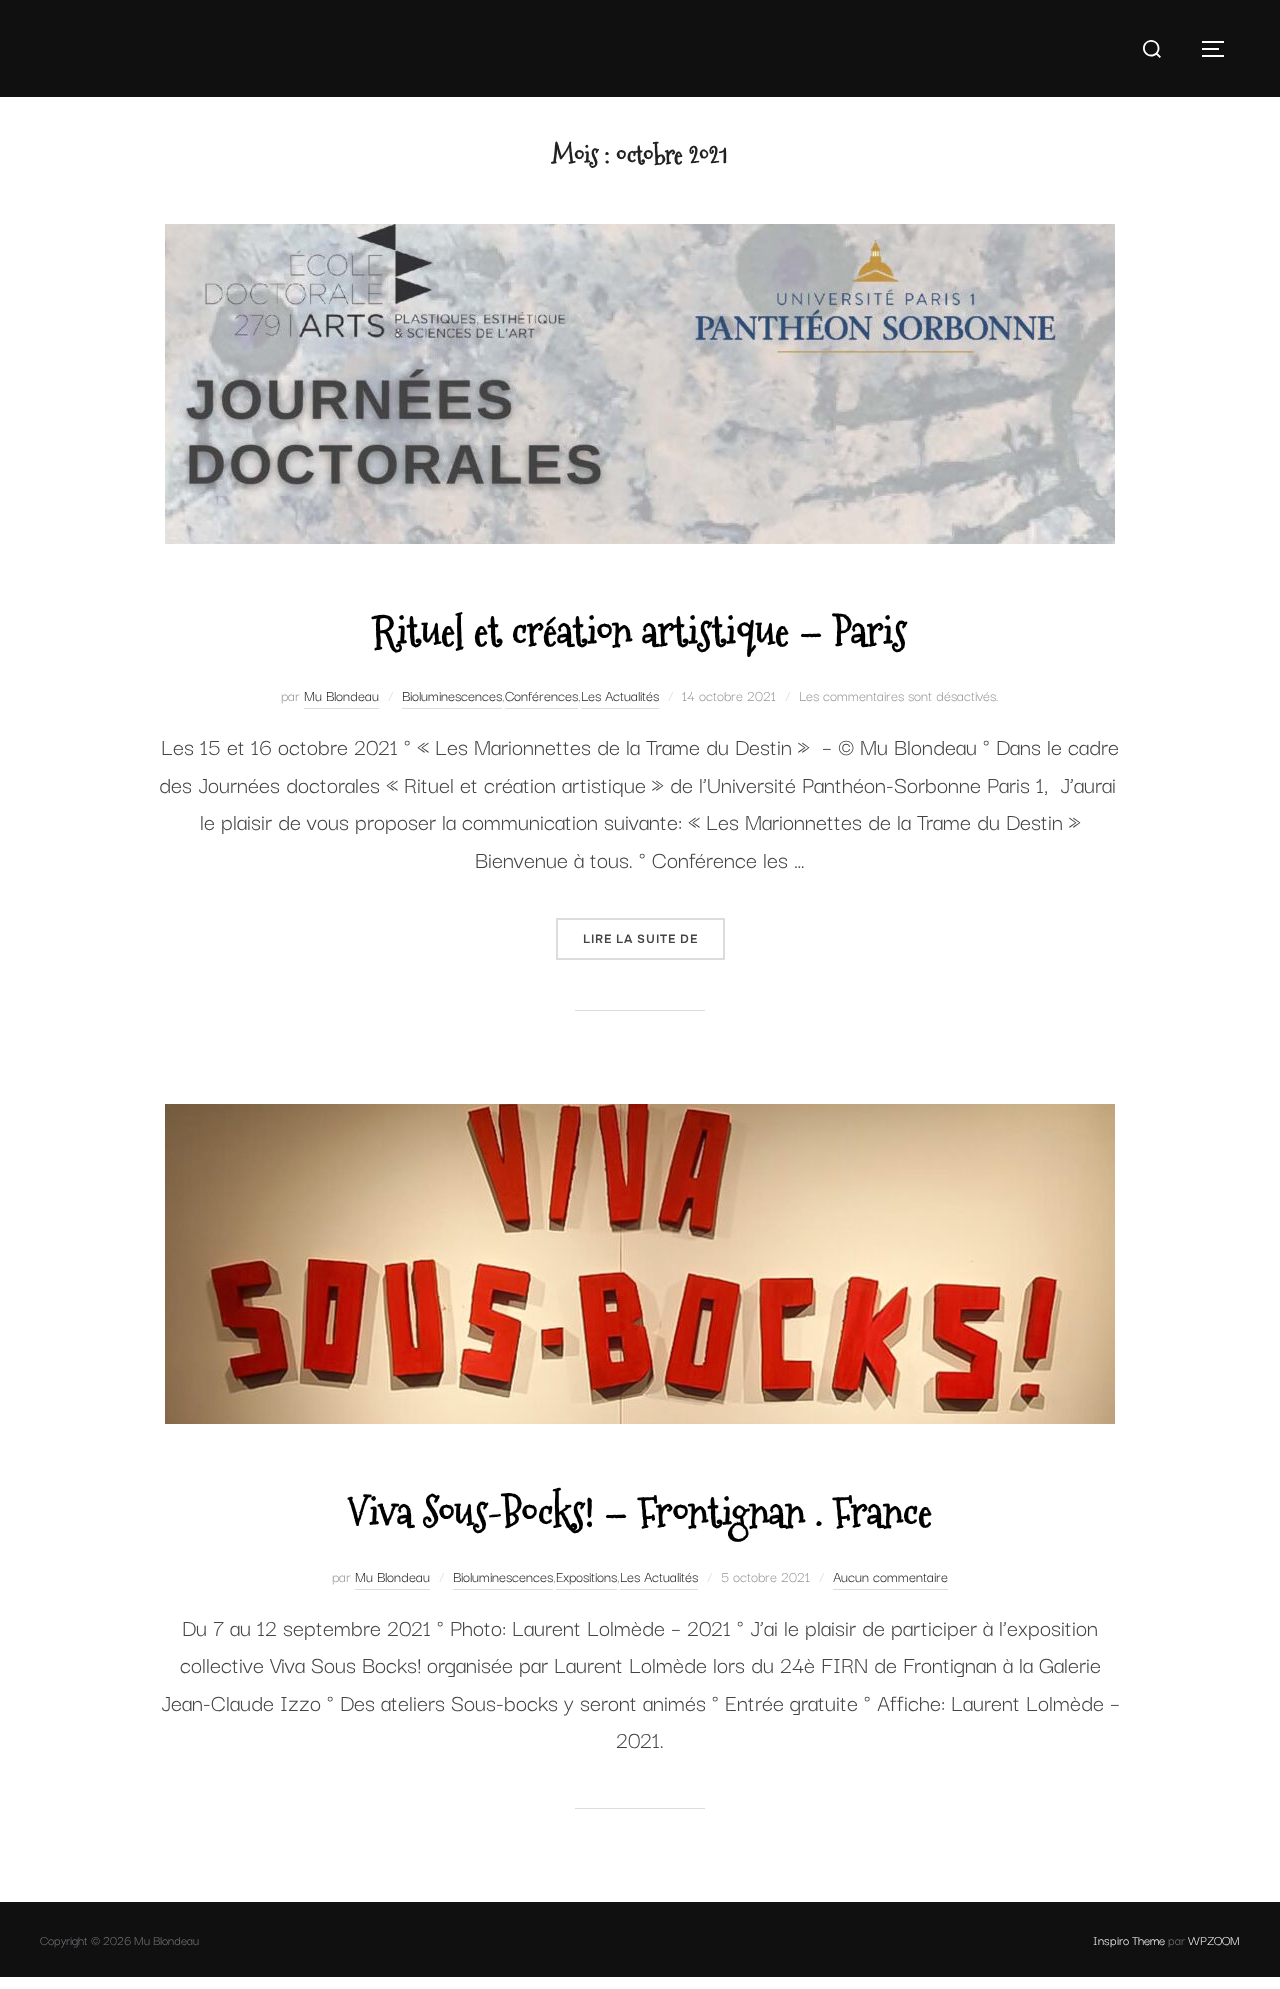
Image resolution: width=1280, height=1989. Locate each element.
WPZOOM (1214, 1939)
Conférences (541, 695)
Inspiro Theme (1129, 1939)
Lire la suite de (654, 938)
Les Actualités (620, 695)
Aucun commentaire (890, 1576)
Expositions (586, 1576)
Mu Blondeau (341, 695)
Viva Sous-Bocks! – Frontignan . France (639, 1512)
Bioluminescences (452, 695)
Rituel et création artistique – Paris (639, 631)
